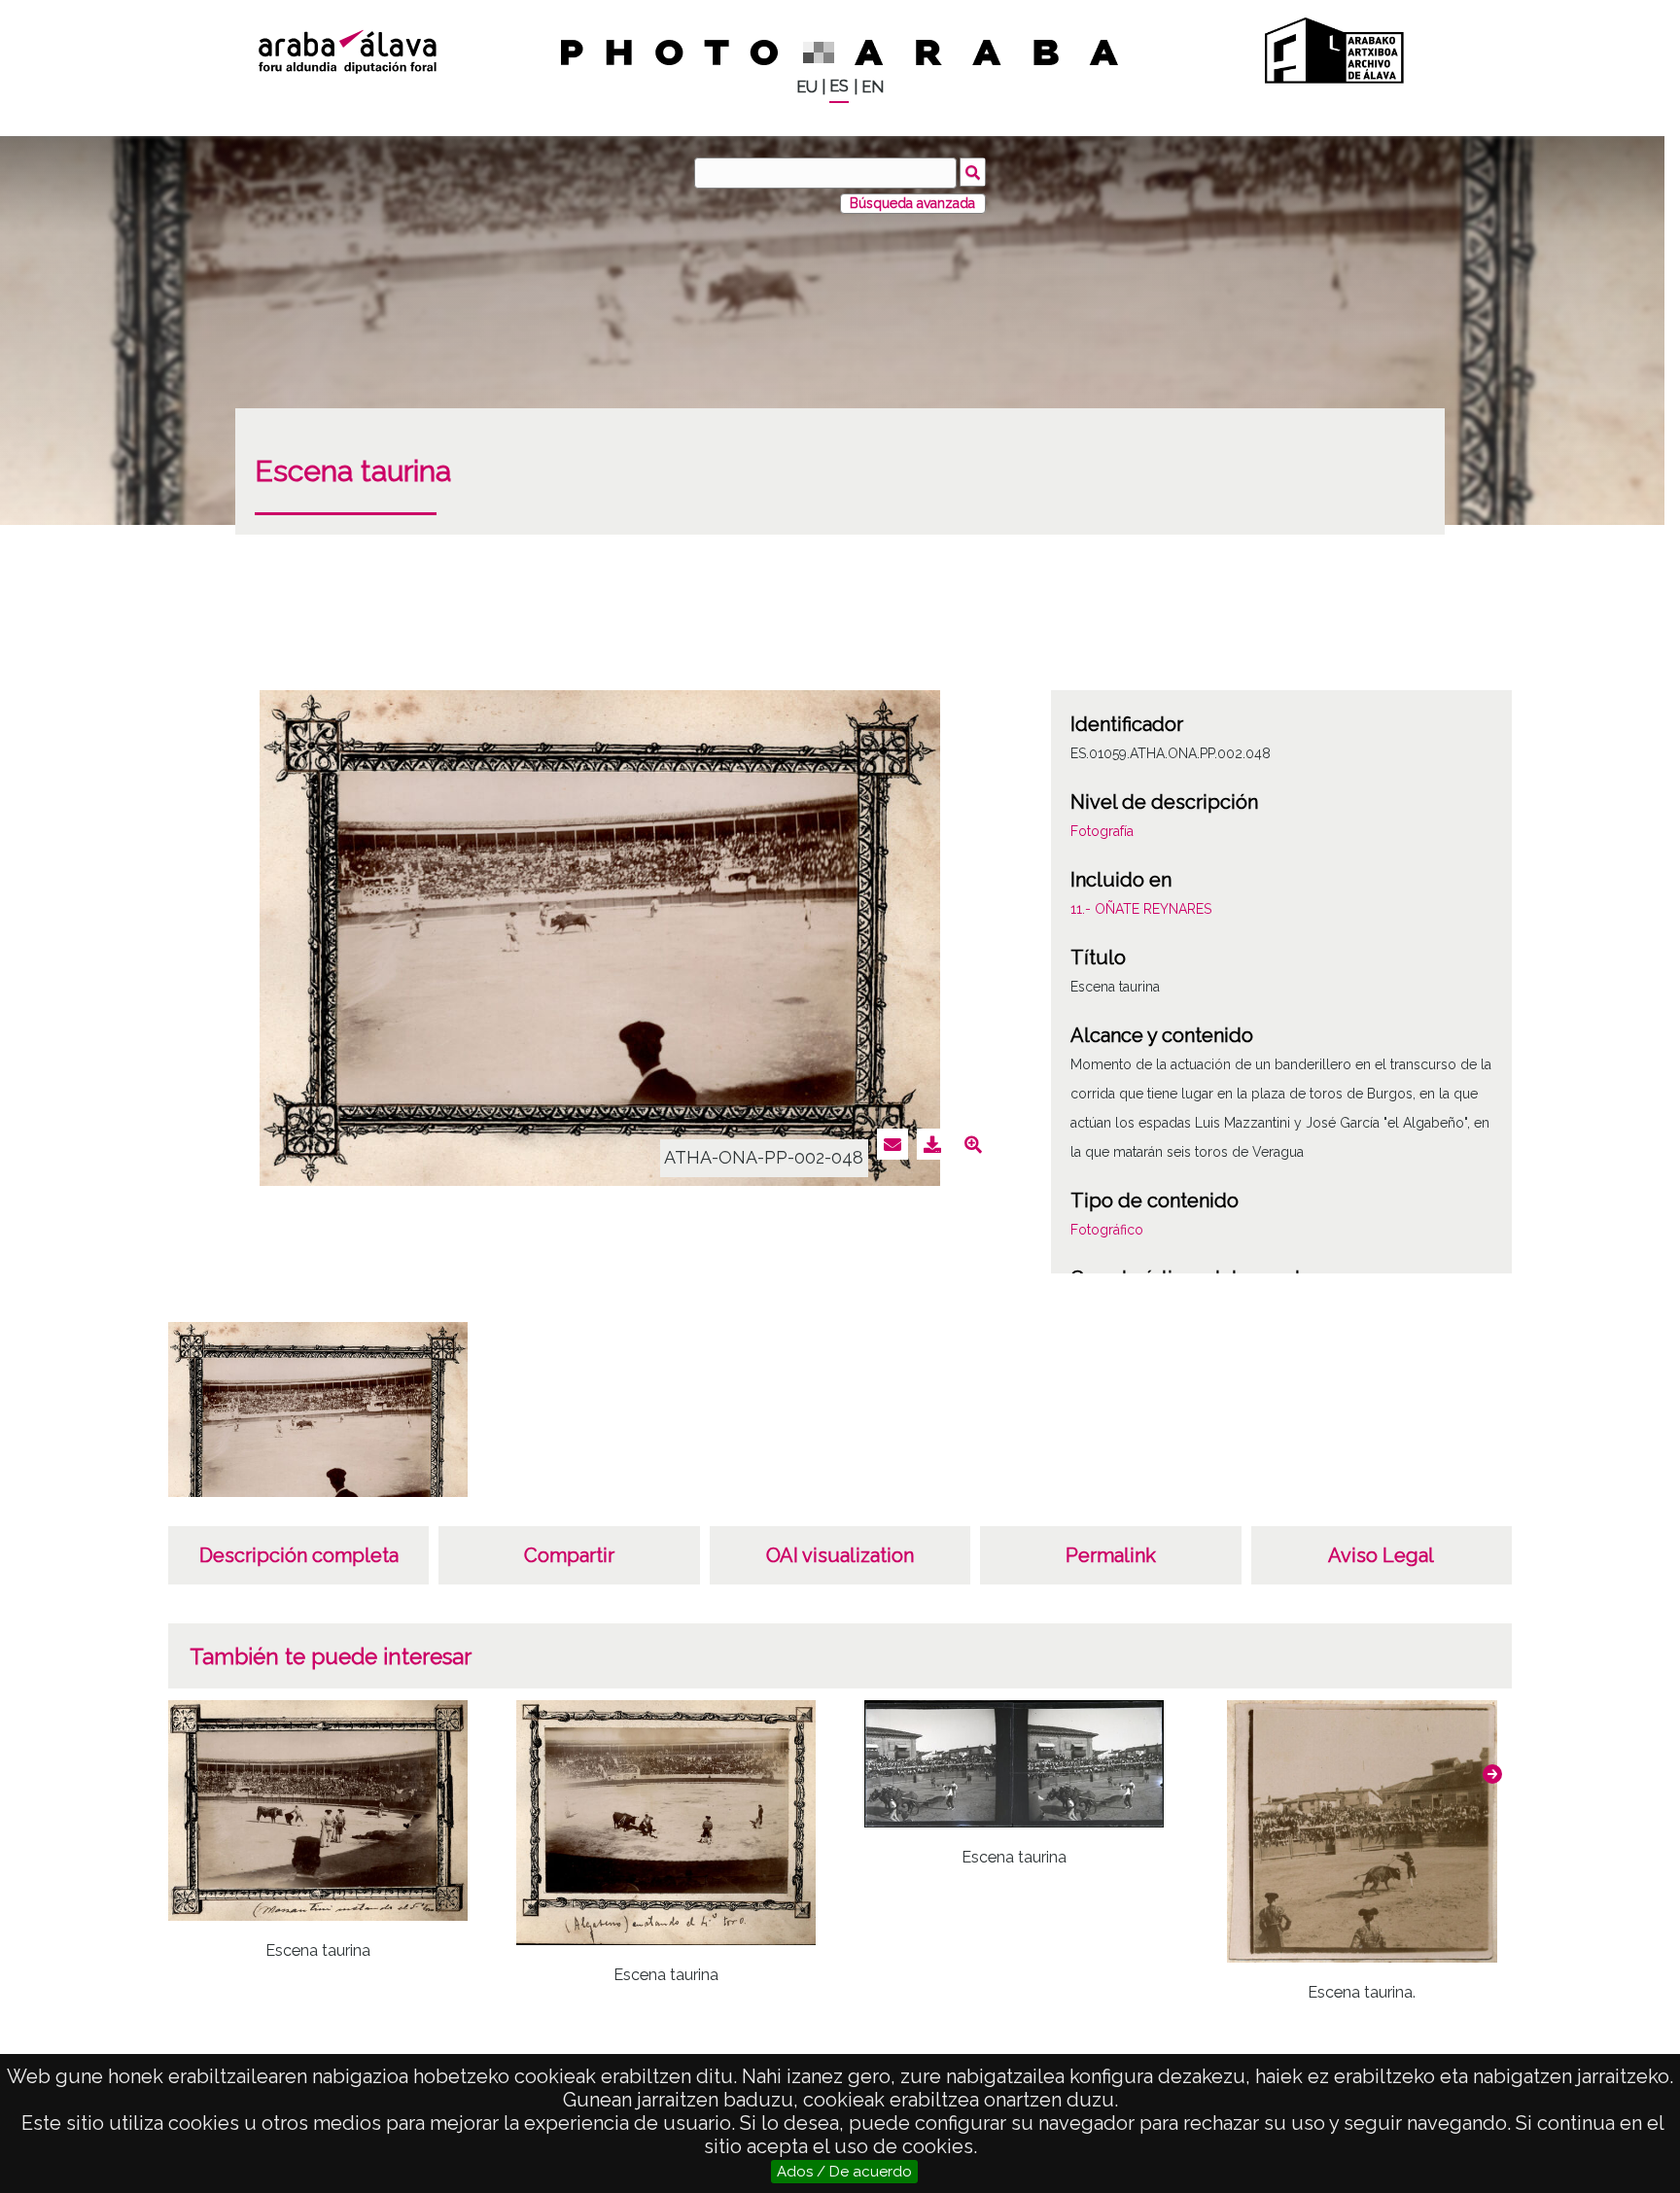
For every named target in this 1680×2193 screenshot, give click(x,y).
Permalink (1111, 1555)
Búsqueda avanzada (912, 203)
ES (839, 86)
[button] (1492, 1774)
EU (807, 87)
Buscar (973, 172)
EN (873, 87)
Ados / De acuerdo (844, 2172)
